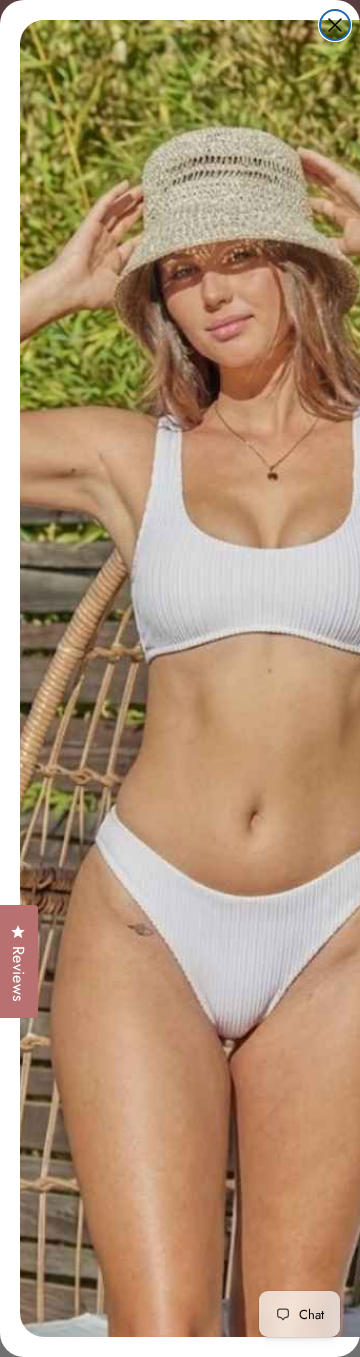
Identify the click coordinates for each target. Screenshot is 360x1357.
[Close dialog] (335, 25)
